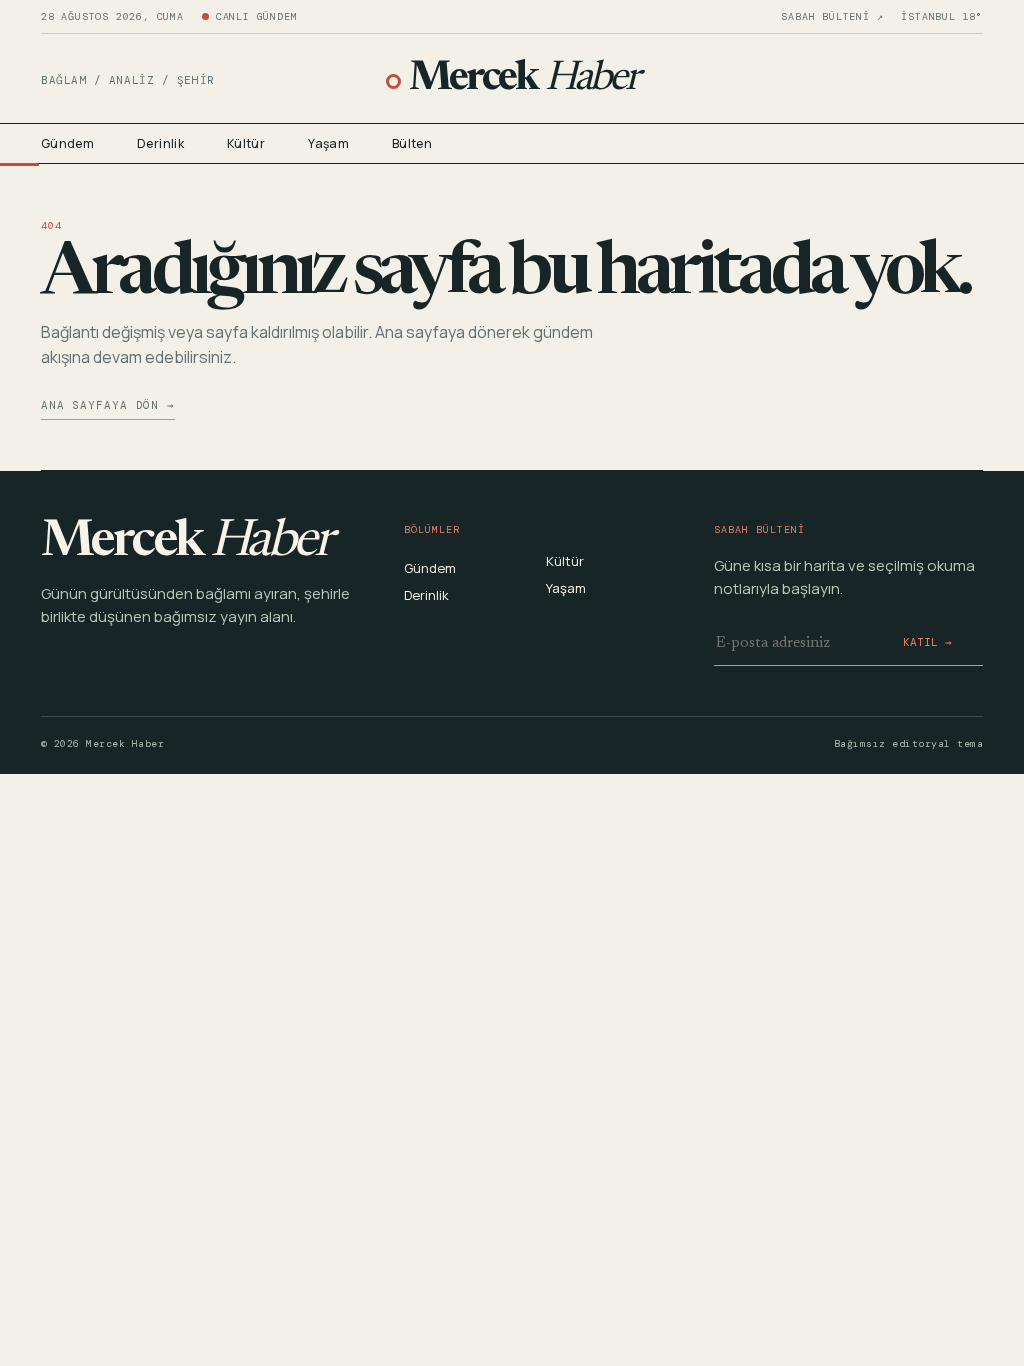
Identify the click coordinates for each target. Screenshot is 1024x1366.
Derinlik (160, 143)
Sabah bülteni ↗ (832, 17)
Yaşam (328, 143)
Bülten (412, 143)
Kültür (246, 143)
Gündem (67, 143)
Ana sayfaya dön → (108, 405)
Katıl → (927, 642)
